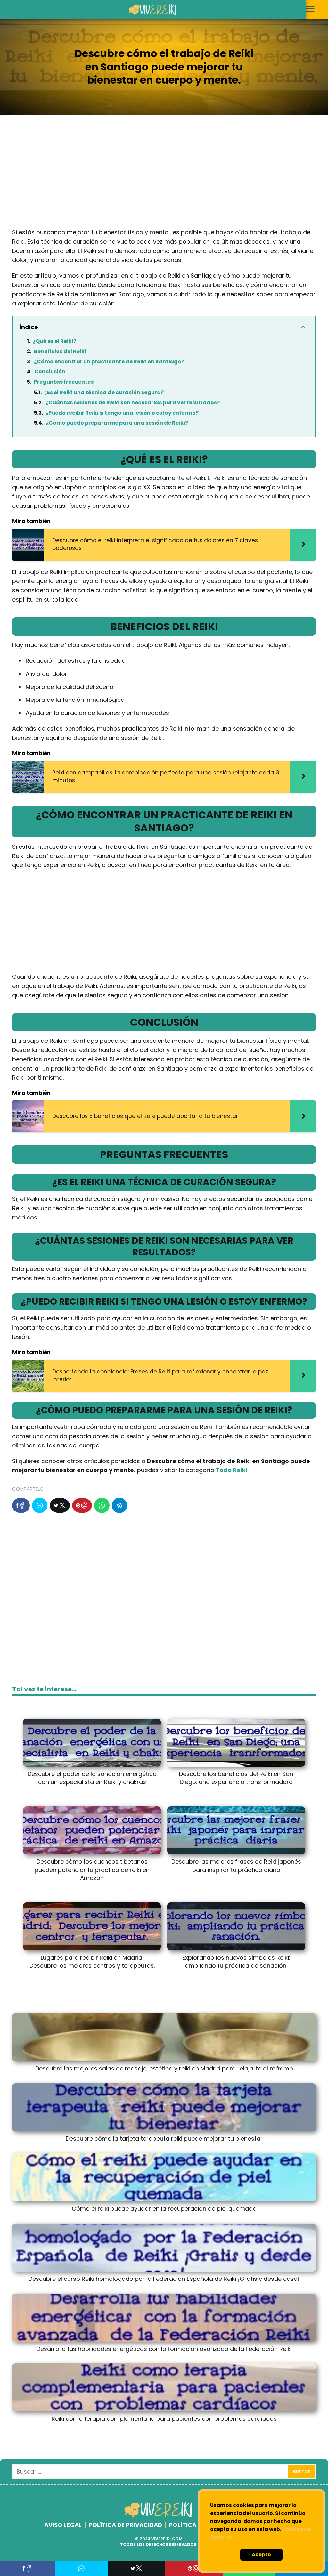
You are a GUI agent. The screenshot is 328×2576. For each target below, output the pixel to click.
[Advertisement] (164, 177)
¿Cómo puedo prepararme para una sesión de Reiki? (117, 423)
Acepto (261, 2554)
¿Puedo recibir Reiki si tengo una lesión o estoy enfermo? (122, 413)
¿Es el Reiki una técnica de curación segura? (104, 392)
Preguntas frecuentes (64, 382)
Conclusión (50, 372)
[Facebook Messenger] (40, 1505)
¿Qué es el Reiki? (54, 341)
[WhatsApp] (102, 1505)
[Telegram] (119, 1505)
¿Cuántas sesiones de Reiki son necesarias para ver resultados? (133, 403)
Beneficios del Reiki (60, 351)
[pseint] (159, 2516)
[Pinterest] (82, 1505)
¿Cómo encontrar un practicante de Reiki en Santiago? (109, 362)
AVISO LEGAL (63, 2525)
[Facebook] (21, 1505)
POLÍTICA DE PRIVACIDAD (125, 2525)
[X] (60, 1505)
